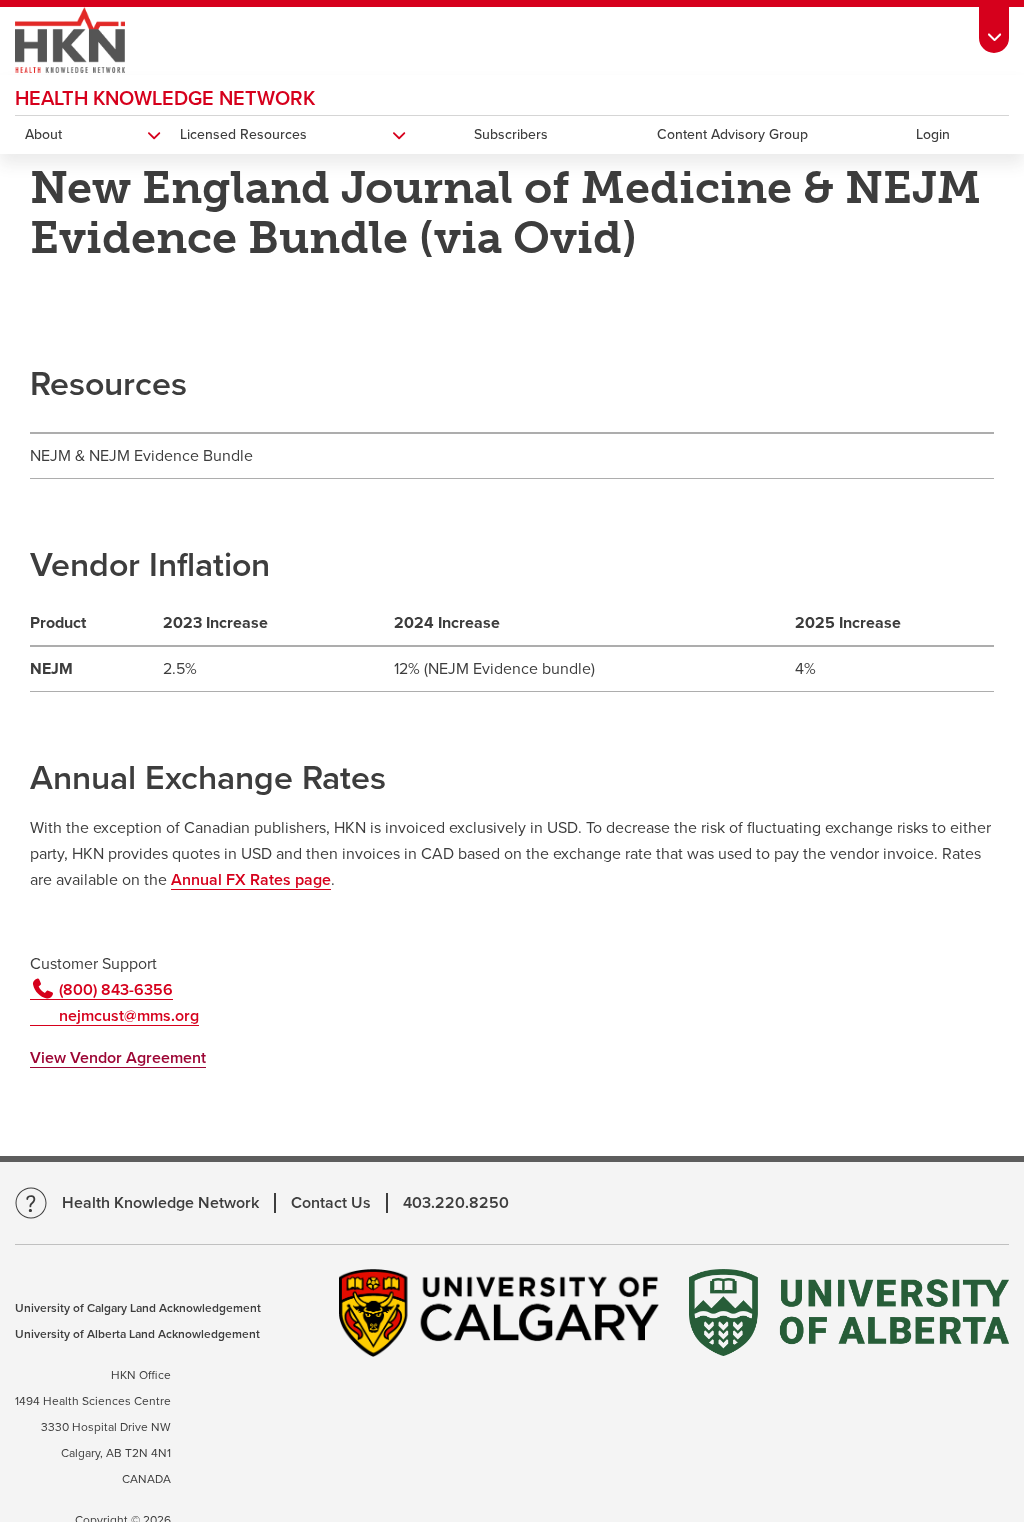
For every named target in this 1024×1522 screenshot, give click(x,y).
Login (933, 134)
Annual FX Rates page (251, 880)
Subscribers (511, 134)
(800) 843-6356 (114, 990)
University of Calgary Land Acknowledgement (138, 1308)
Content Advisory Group (732, 134)
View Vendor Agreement (118, 1058)
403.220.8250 (456, 1203)
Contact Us (331, 1203)
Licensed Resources (243, 134)
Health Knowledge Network (165, 99)
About (43, 134)
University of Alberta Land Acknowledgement (137, 1334)
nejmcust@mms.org (127, 1016)
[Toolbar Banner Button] (994, 26)
